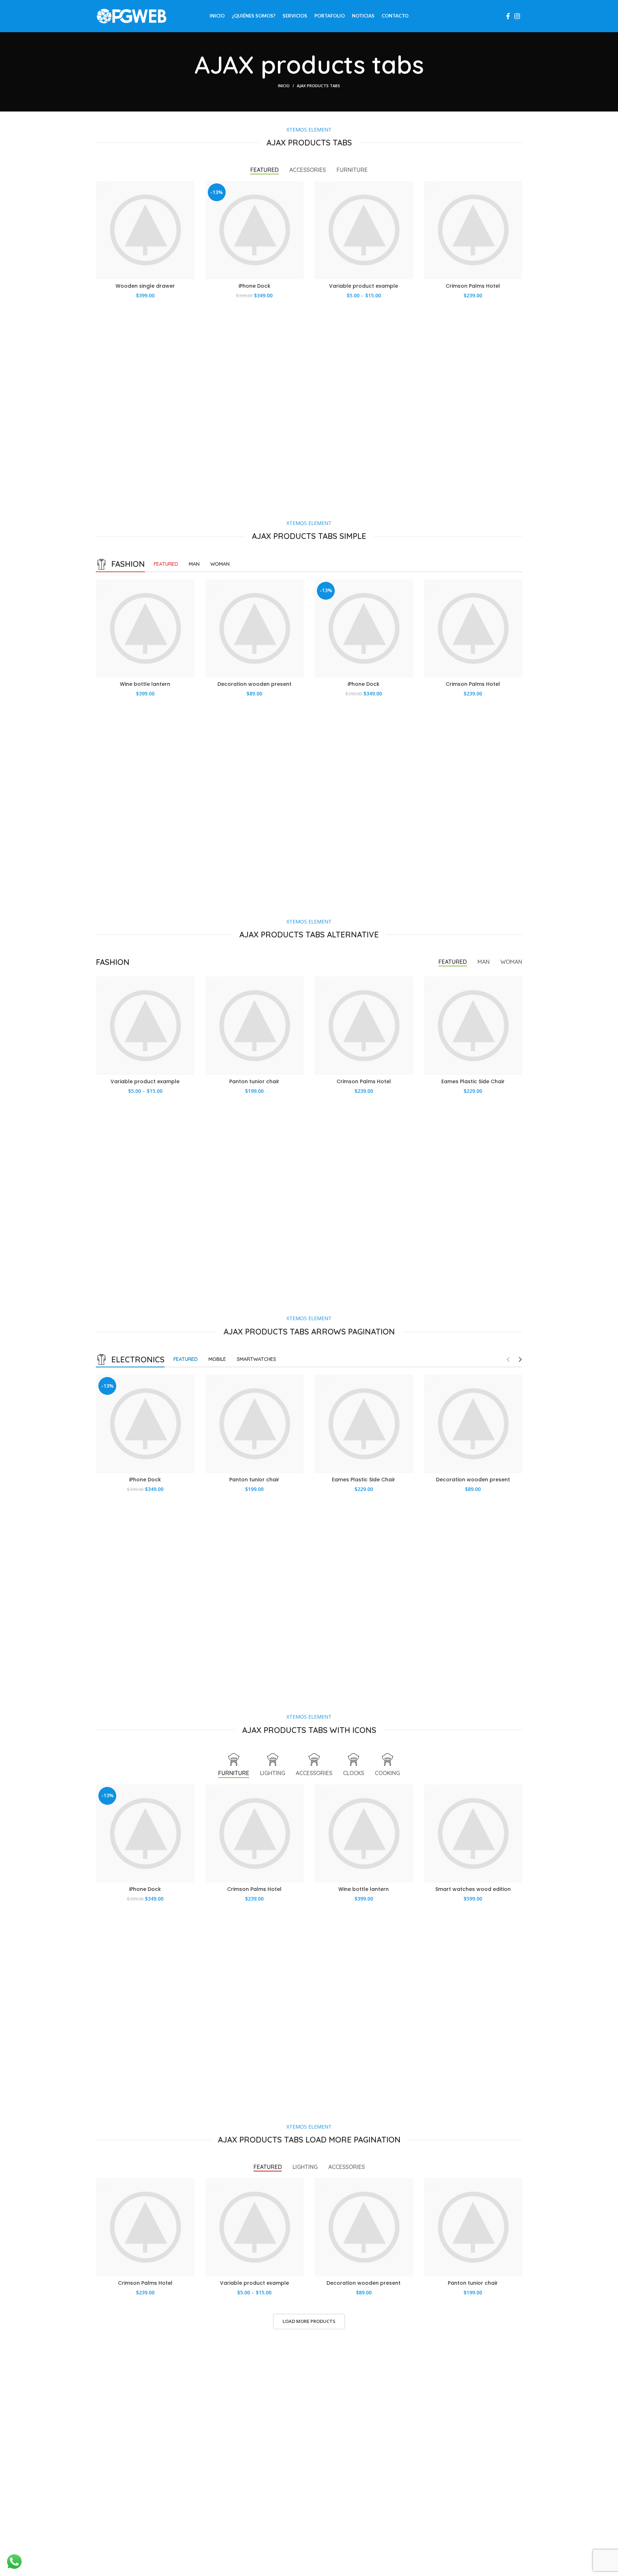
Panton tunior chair (254, 1081)
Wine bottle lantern (145, 684)
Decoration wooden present (254, 684)
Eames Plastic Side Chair (473, 1081)
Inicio (284, 86)
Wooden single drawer (145, 286)
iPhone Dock (254, 286)
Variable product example (364, 286)
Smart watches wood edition (473, 1889)
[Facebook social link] (508, 16)
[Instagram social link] (517, 16)
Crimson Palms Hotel (473, 286)
